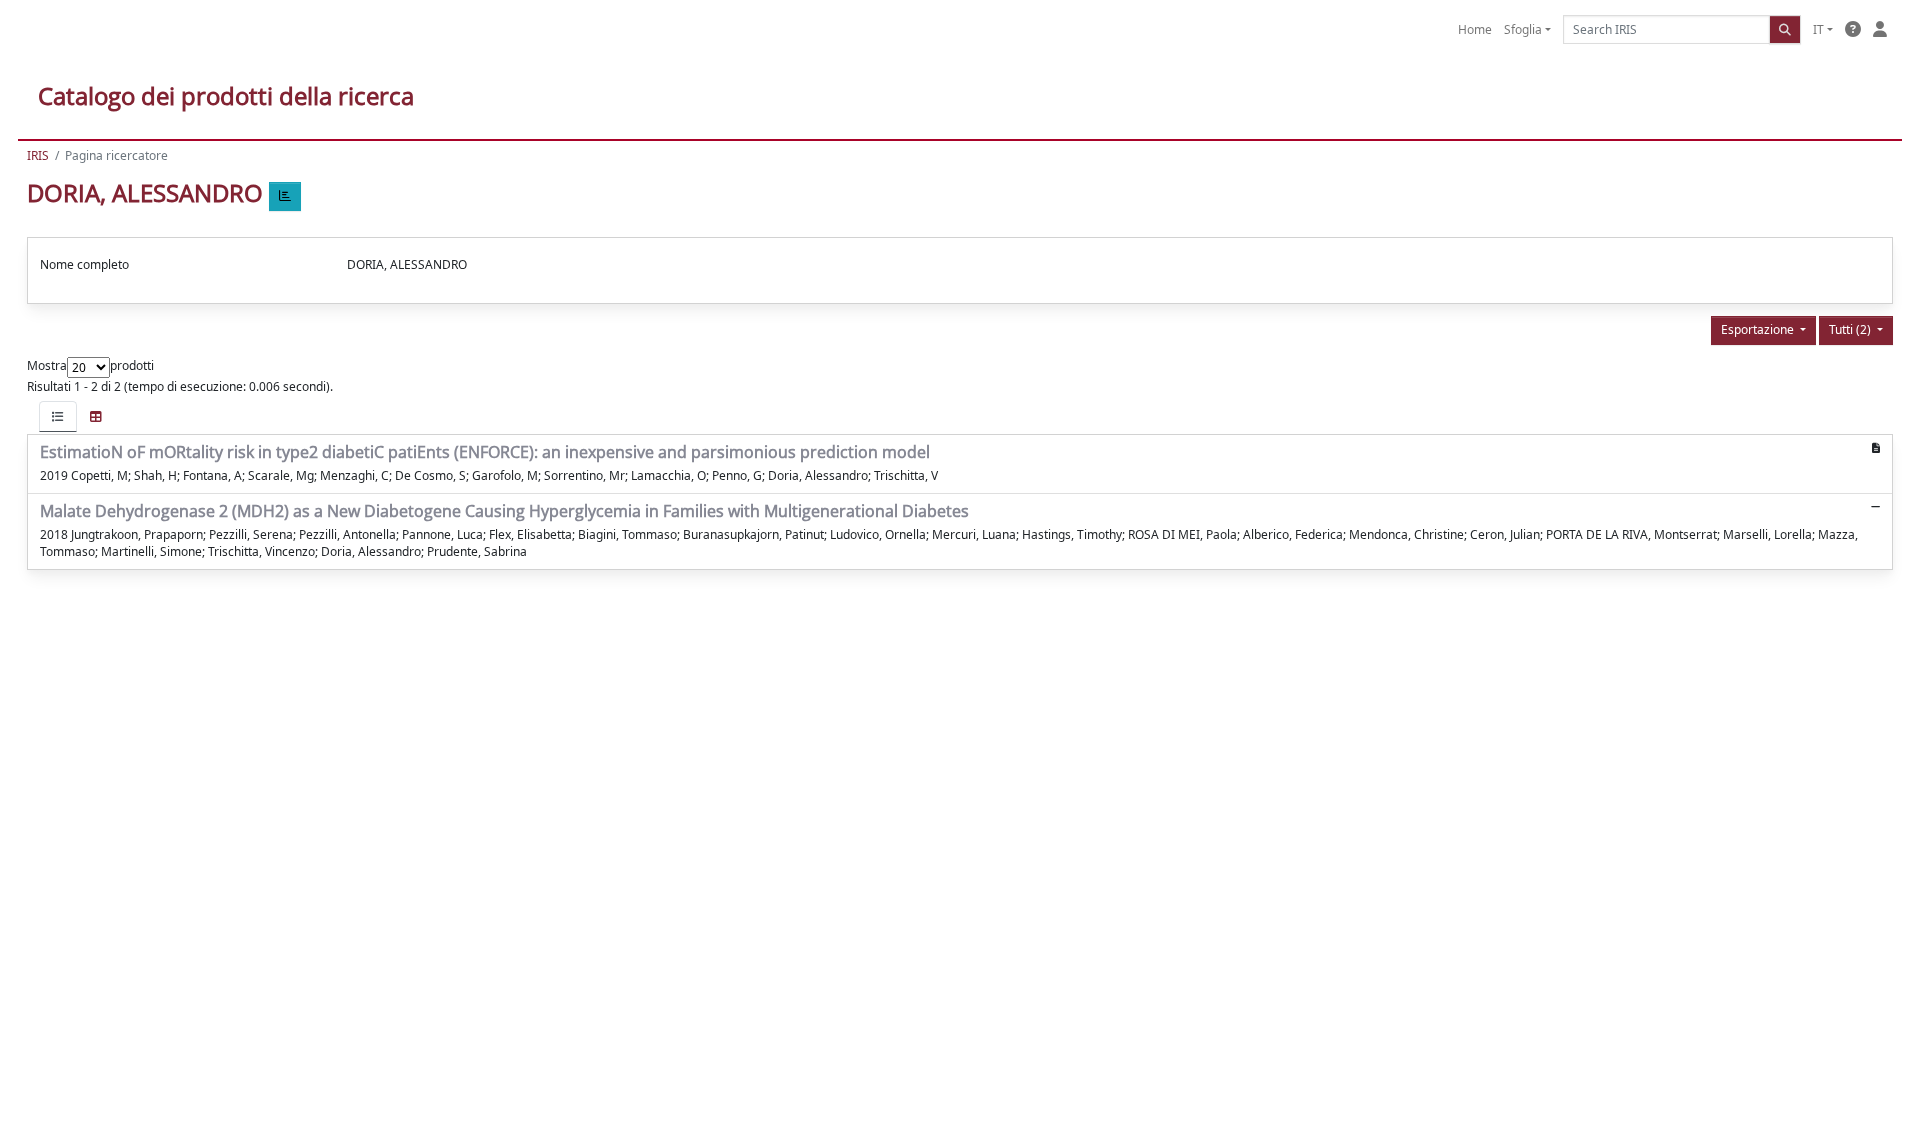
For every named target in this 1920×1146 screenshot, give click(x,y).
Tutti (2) (1851, 329)
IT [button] (1818, 29)
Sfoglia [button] (1523, 29)
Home (1475, 29)
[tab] (58, 416)
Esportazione (1759, 329)
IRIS (38, 155)
